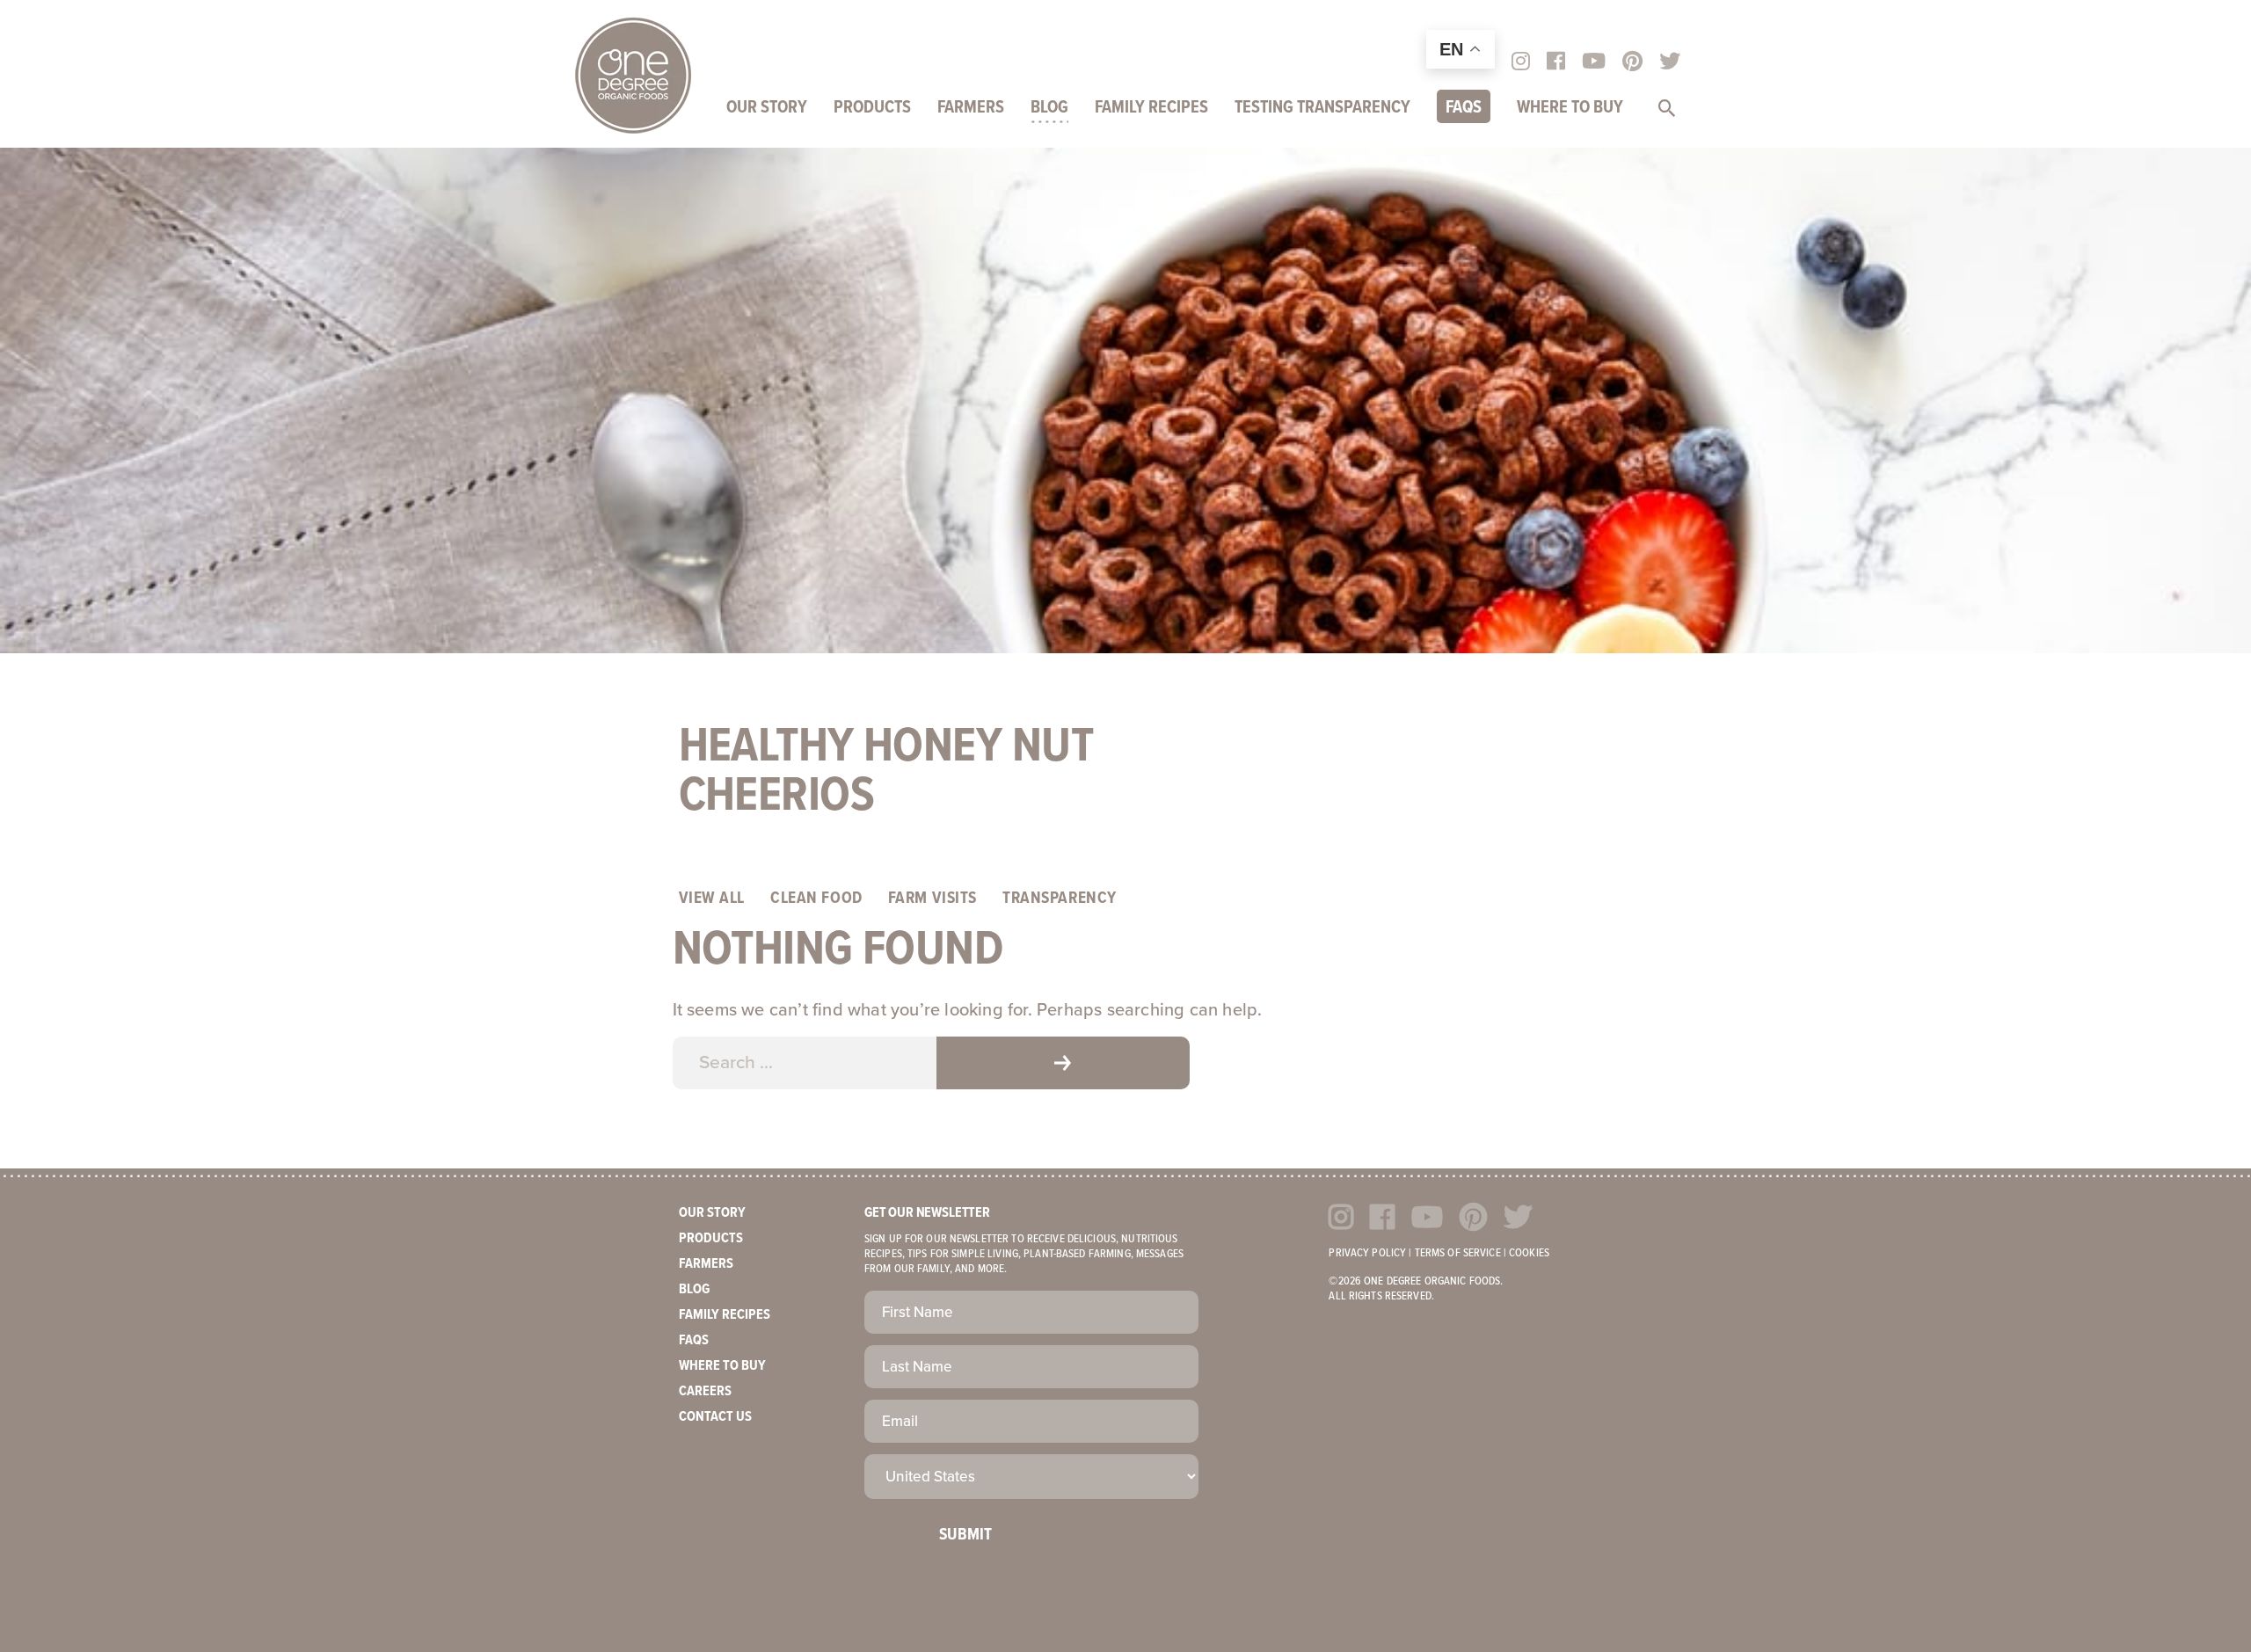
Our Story (767, 108)
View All (712, 899)
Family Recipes (1151, 108)
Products (872, 108)
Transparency (1060, 899)
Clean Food (816, 899)
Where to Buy (1570, 108)
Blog (1049, 108)
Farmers (971, 108)
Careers (705, 1391)
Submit (965, 1535)
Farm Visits (932, 899)
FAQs (1464, 108)
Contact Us (715, 1417)
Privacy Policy (1367, 1253)
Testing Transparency (1322, 108)
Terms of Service (1458, 1253)
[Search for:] (805, 1063)
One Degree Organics (633, 76)
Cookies (1529, 1253)
